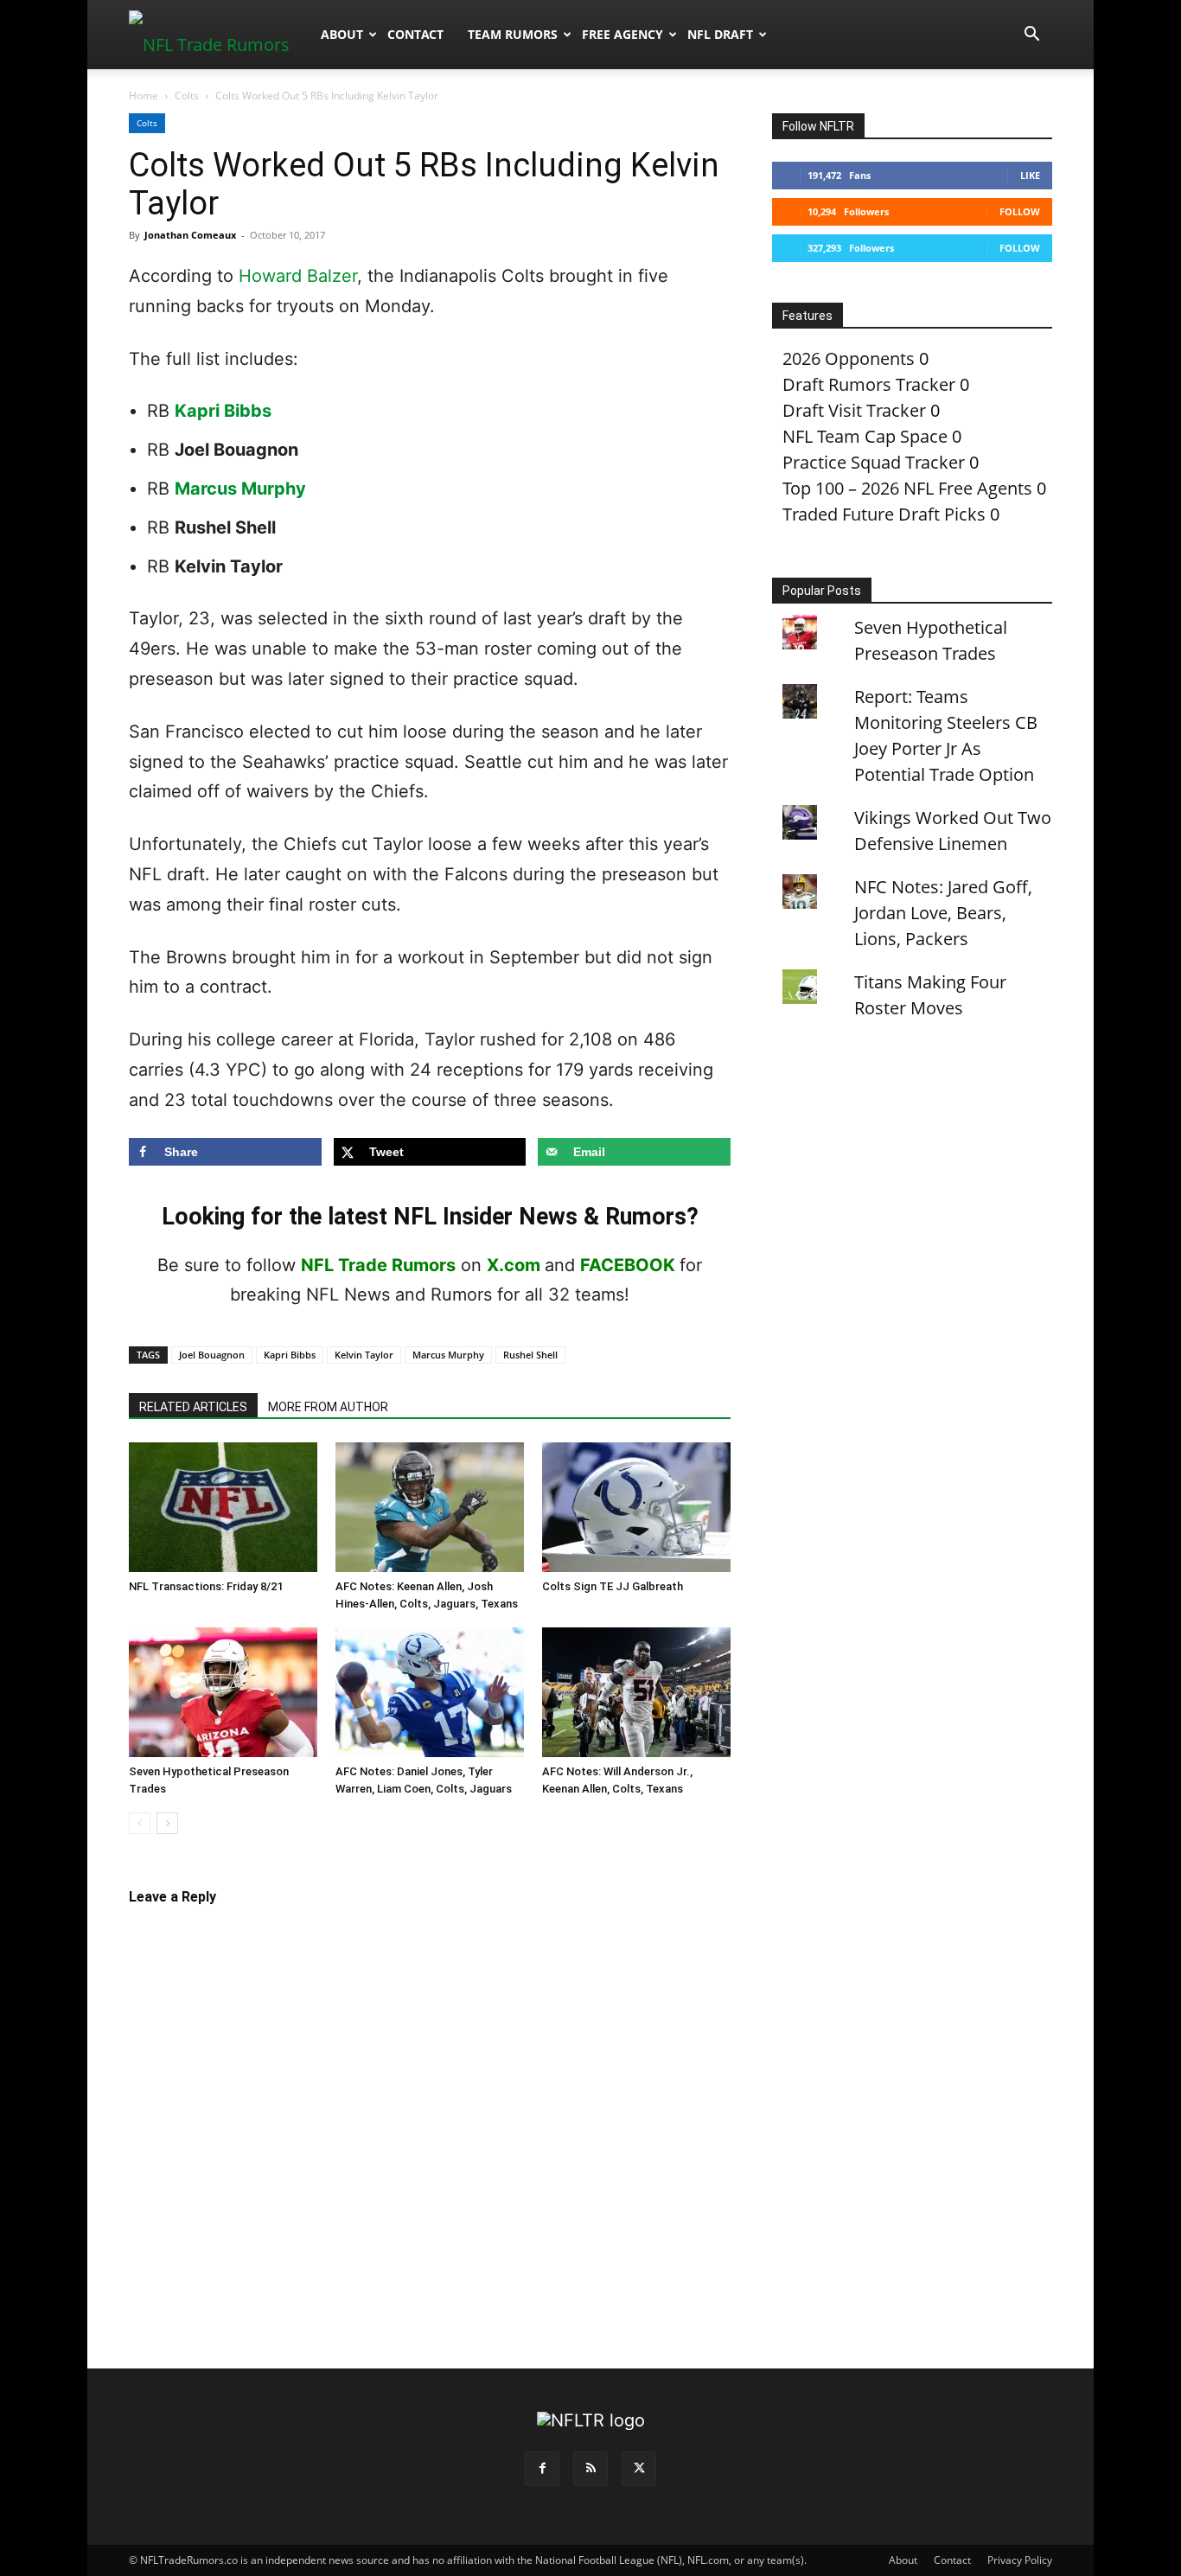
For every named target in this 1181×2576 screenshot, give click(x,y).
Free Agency (622, 34)
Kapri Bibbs (223, 411)
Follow (1020, 211)
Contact (415, 34)
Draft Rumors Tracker (869, 384)
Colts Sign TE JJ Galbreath (613, 1586)
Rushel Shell (530, 1355)
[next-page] (167, 1823)
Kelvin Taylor (364, 1355)
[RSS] (590, 2469)
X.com (514, 1265)
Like (1030, 175)
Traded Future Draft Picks (884, 514)
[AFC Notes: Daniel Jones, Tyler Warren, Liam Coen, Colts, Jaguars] (430, 1692)
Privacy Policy (1020, 2560)
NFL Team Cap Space (865, 436)
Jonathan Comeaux (190, 235)
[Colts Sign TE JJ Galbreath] (636, 1507)
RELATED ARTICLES (193, 1407)
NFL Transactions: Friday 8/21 (206, 1586)
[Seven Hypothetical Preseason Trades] (223, 1692)
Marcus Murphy (240, 489)
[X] (639, 2469)
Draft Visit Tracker (854, 410)
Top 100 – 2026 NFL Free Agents (907, 488)
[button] (1031, 34)
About (342, 34)
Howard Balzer (298, 276)
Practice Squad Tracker (874, 462)
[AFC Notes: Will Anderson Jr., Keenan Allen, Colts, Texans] (636, 1692)
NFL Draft (720, 34)
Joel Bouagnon (212, 1355)
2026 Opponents (849, 358)
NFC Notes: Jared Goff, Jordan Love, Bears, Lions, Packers (943, 913)
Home (144, 96)
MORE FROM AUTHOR (328, 1407)
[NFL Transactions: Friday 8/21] (223, 1507)
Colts (187, 96)
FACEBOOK (628, 1265)
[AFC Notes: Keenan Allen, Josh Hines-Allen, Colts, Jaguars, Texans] (430, 1507)
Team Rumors (513, 34)
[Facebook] (542, 2469)
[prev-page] (140, 1823)
